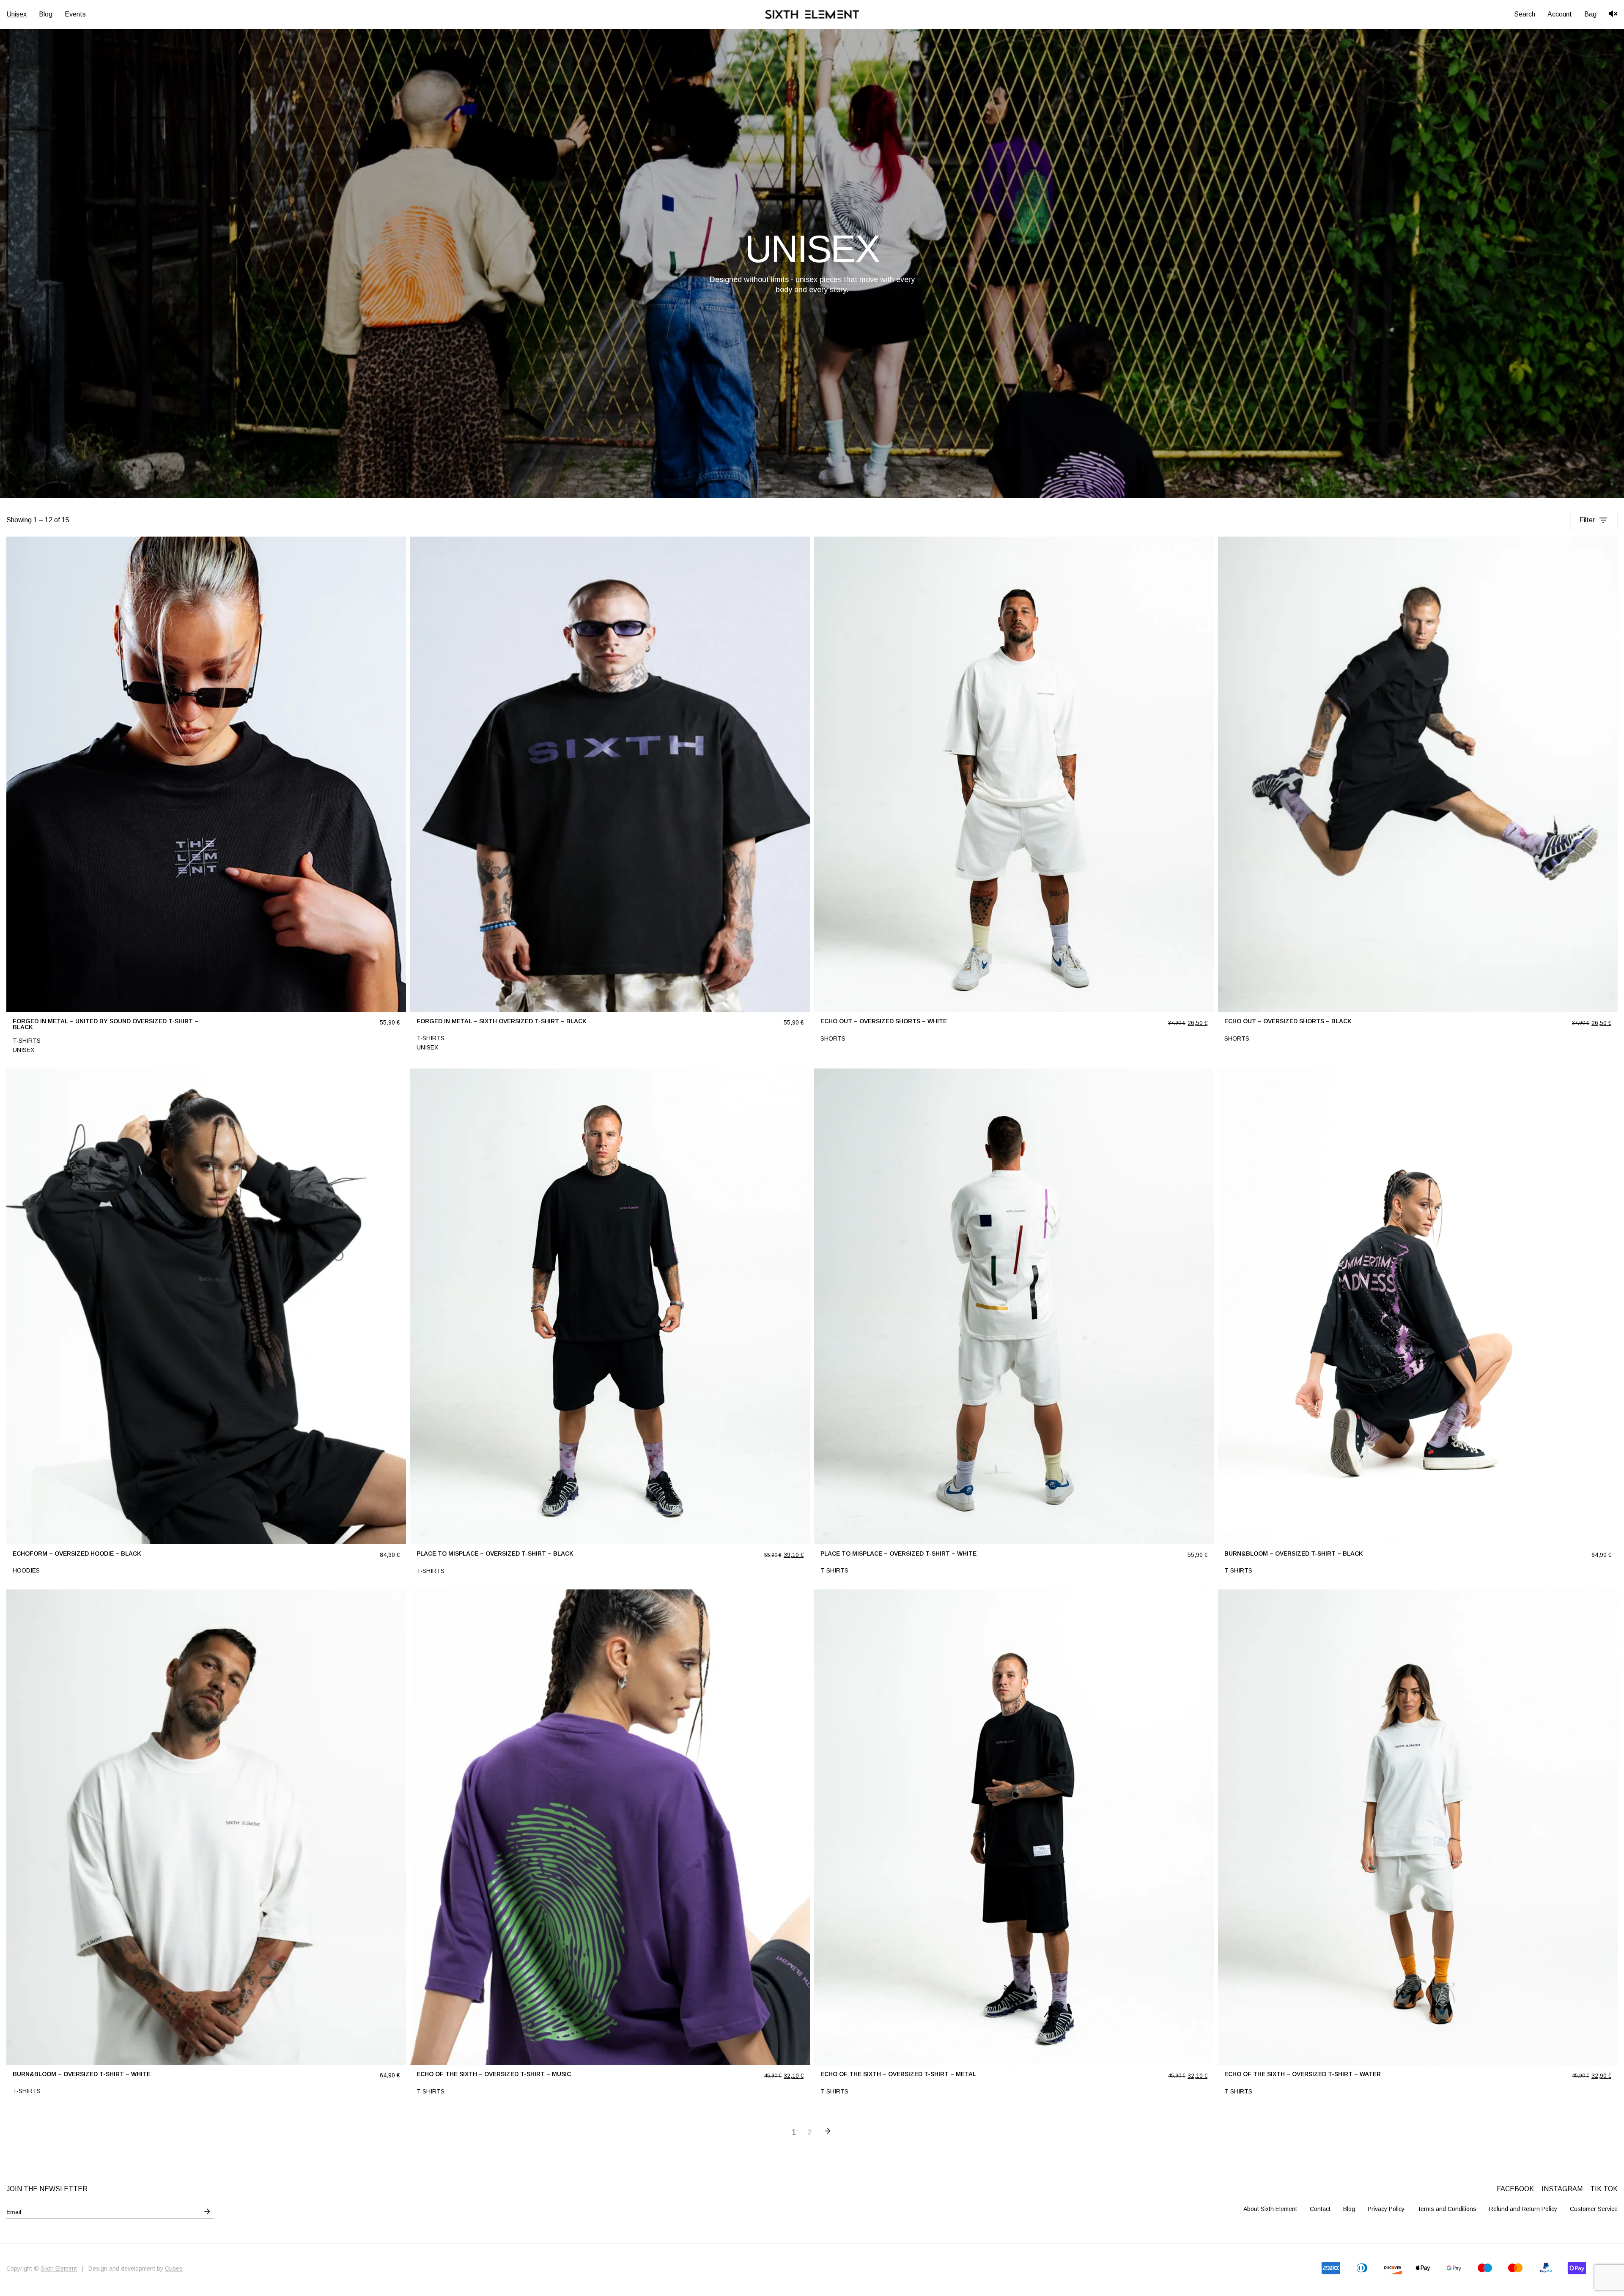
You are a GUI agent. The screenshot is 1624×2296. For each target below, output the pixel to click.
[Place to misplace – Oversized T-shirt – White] (1014, 1306)
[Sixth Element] (812, 14)
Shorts (833, 1038)
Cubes (174, 2269)
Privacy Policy (1386, 2209)
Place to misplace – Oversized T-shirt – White (898, 1553)
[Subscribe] (207, 2211)
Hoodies (26, 1570)
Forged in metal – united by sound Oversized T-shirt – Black (106, 1024)
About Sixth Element (1270, 2209)
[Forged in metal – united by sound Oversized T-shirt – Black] (206, 774)
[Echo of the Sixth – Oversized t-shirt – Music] (610, 1827)
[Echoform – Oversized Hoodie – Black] (206, 1306)
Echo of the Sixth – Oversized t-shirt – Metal (898, 2074)
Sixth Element (59, 2269)
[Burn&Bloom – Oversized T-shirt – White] (206, 1827)
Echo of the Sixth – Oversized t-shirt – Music (494, 2074)
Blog (1349, 2209)
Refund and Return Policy (1523, 2209)
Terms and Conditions (1447, 2209)
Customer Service (1594, 2209)
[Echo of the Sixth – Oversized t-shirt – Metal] (1014, 1827)
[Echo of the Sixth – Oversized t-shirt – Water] (1418, 1827)
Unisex (23, 1050)
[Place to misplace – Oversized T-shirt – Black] (610, 1306)
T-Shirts (27, 1041)
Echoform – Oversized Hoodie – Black (77, 1553)
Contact (1320, 2209)
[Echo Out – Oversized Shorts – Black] (1418, 774)
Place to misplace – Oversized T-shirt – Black (495, 1553)
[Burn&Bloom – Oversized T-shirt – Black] (1418, 1306)
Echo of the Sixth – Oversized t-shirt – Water (1303, 2074)
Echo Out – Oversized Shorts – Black (1288, 1021)
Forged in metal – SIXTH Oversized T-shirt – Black (502, 1021)
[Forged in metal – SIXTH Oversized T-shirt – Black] (610, 774)
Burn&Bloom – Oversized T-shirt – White (82, 2074)
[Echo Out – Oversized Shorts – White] (1014, 774)
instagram (1562, 2189)
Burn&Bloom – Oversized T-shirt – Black (1294, 1553)
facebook (1515, 2189)
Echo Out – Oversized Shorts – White (884, 1021)
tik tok (1604, 2189)
